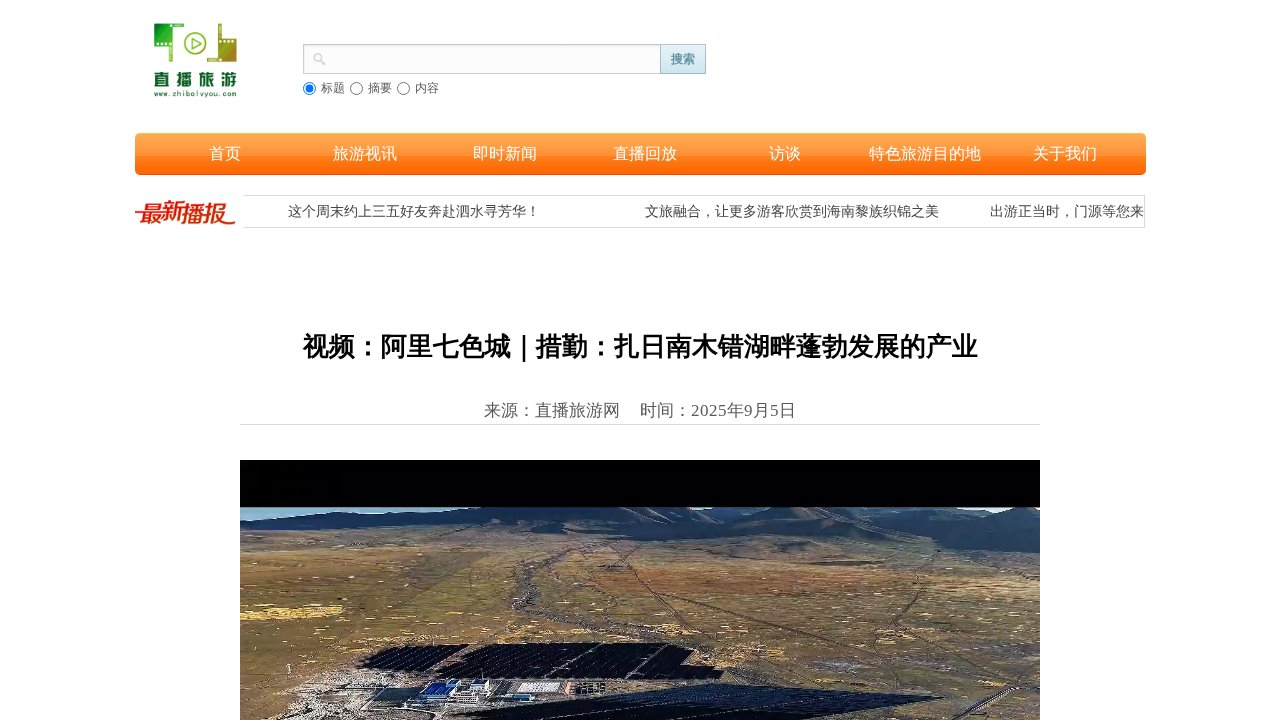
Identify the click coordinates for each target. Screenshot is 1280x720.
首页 (225, 153)
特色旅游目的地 (925, 153)
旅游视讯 (365, 153)
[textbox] (494, 57)
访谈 (785, 153)
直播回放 (645, 153)
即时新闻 (505, 153)
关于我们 (1065, 153)
